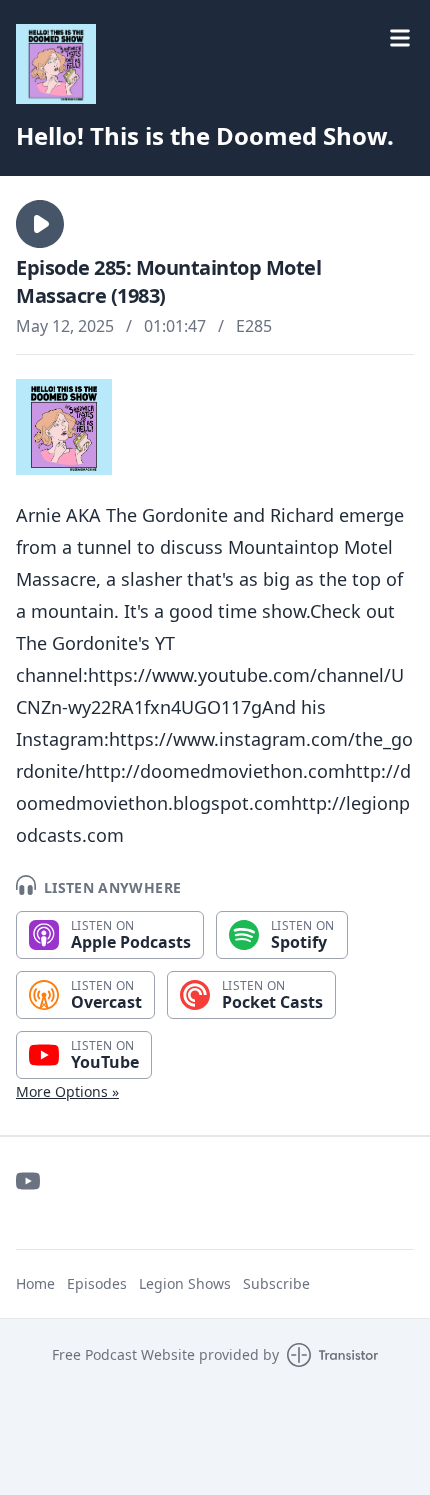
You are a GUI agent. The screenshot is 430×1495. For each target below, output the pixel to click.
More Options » (67, 1091)
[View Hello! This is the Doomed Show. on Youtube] (28, 1181)
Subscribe (276, 1283)
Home (35, 1283)
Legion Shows (185, 1283)
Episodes (97, 1283)
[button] (40, 224)
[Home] (56, 64)
